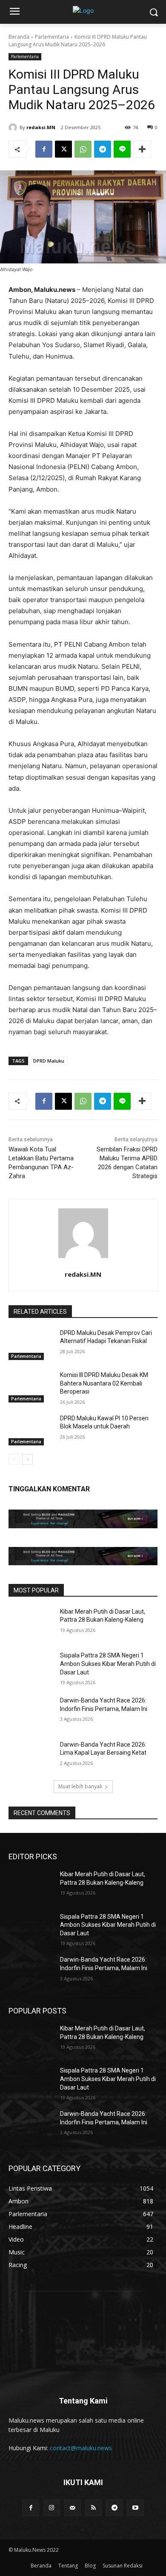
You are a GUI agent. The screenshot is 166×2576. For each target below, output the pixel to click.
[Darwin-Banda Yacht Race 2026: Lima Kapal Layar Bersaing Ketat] (31, 1756)
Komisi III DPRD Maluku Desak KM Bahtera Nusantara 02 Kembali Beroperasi (104, 1383)
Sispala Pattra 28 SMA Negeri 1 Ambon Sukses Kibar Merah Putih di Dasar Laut (108, 1664)
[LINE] (122, 149)
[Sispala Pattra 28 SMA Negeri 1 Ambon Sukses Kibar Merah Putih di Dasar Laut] (31, 1667)
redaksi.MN (41, 127)
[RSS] (93, 2508)
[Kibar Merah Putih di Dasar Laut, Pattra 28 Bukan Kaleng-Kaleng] (31, 1623)
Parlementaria (52, 37)
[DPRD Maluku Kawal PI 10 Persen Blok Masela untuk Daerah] (31, 1430)
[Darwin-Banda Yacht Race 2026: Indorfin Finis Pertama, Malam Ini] (31, 1712)
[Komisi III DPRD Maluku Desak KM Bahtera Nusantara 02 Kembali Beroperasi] (31, 1387)
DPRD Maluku (49, 1061)
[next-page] (27, 1459)
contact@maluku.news (81, 2448)
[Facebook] (44, 149)
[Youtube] (135, 2508)
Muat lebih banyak (80, 1786)
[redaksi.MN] (14, 127)
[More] (142, 149)
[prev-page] (14, 1459)
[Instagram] (52, 2508)
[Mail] (73, 2508)
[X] (63, 149)
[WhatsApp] (83, 149)
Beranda (19, 37)
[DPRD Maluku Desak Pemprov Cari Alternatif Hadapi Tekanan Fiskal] (31, 1345)
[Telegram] (103, 149)
